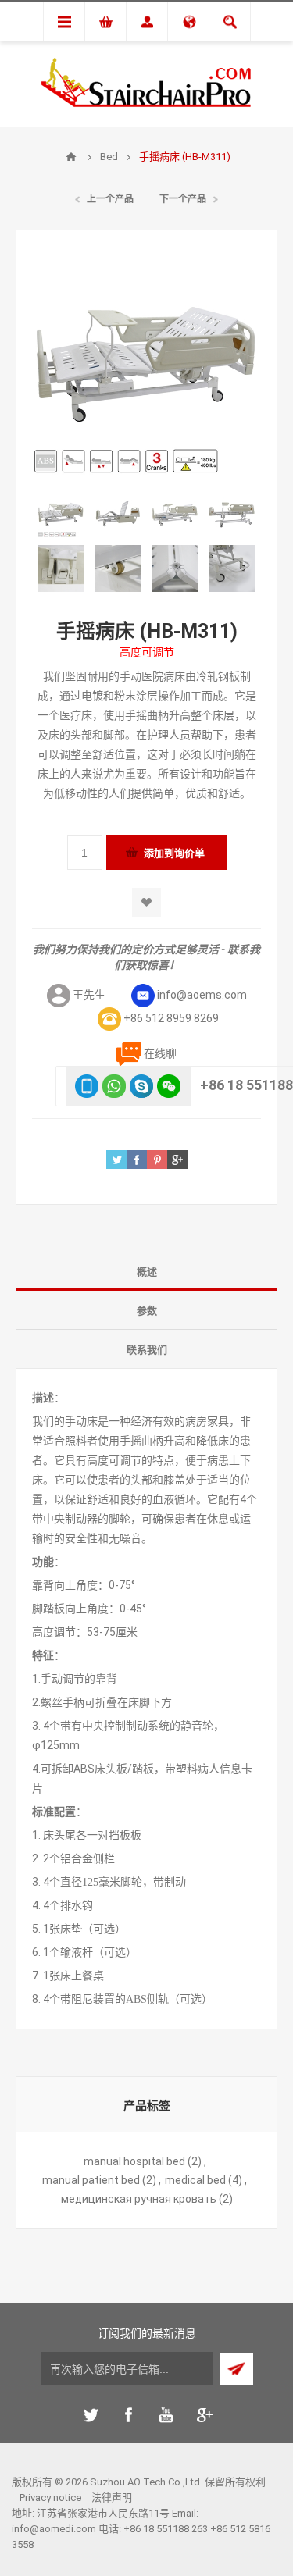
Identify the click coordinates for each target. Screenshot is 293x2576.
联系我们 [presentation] (147, 1350)
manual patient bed (91, 2180)
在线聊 (160, 1053)
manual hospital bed (134, 2161)
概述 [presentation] (147, 1272)
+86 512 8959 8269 (171, 1018)
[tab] (146, 1271)
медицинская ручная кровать (139, 2199)
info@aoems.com (202, 995)
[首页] (71, 157)
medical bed (195, 2180)
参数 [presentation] (147, 1311)
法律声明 (112, 2498)
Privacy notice (50, 2498)
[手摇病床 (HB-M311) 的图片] (61, 514)
